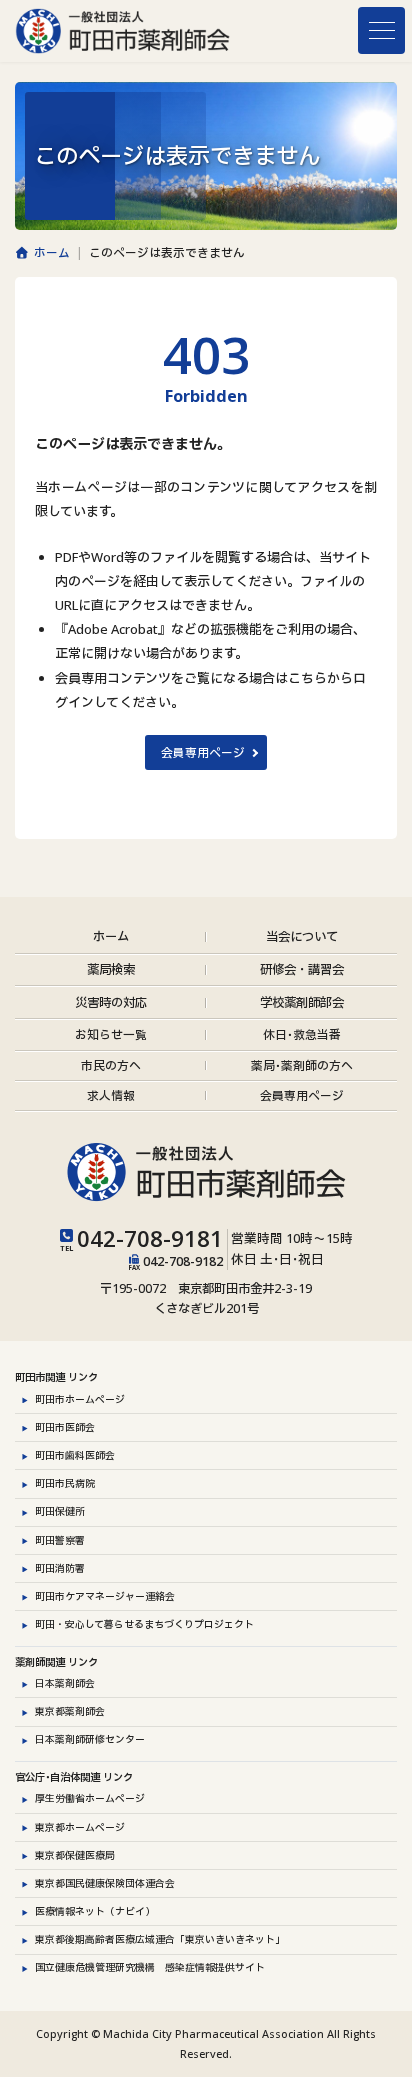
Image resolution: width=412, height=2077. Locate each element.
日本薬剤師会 (65, 1683)
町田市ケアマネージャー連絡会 (105, 1596)
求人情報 (111, 1095)
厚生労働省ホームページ (90, 1798)
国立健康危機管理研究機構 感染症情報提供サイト (150, 1967)
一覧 (111, 1034)
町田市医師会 (65, 1427)
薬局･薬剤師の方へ (302, 1064)
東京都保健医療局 (75, 1855)
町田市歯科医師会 (75, 1455)
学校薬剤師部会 (302, 1001)
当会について (302, 936)
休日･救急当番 (302, 1034)
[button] (205, 752)
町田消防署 (60, 1568)
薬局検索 (111, 969)
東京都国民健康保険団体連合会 (105, 1883)
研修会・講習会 (302, 969)
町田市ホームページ (80, 1399)
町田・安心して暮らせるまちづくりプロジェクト (144, 1624)
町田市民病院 (65, 1483)
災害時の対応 (111, 1001)
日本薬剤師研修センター (90, 1739)
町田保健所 (60, 1511)
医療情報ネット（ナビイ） (95, 1911)
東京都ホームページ (80, 1826)
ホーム (111, 936)
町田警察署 (60, 1539)
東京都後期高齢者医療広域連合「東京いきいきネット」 (160, 1939)
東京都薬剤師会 (70, 1711)
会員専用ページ (302, 1095)
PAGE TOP (388, 2058)
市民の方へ (111, 1064)
